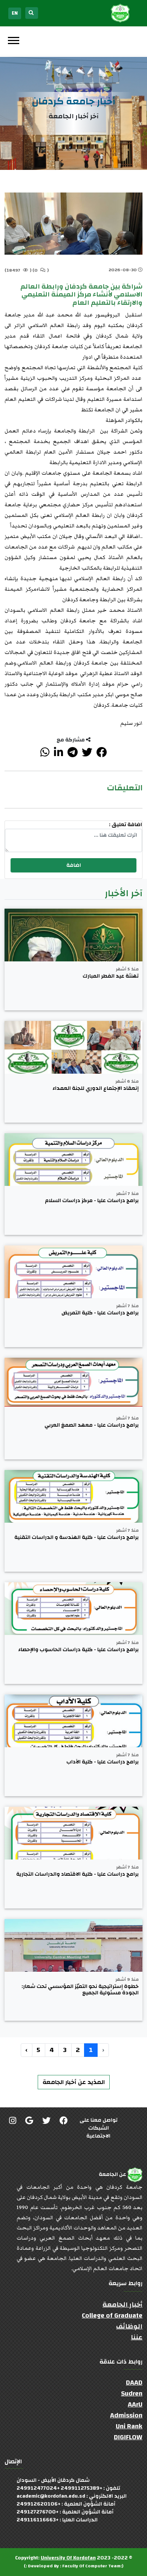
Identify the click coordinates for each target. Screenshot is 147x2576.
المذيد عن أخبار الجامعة (74, 2082)
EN (15, 13)
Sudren (132, 2393)
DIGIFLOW (128, 2437)
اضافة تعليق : (126, 825)
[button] (13, 39)
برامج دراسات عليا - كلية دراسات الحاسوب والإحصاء (78, 1650)
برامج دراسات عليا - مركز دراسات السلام (92, 1201)
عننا (137, 2337)
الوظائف (129, 2326)
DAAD (134, 2383)
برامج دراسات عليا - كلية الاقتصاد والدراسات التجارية (77, 1874)
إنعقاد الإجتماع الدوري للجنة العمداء (96, 1089)
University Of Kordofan (68, 2558)
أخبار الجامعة (122, 2305)
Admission (126, 2415)
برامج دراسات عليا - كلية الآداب (103, 1762)
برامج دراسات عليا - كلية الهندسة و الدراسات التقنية (77, 1538)
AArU (135, 2404)
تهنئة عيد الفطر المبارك (111, 976)
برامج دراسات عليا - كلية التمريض (100, 1313)
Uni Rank (129, 2426)
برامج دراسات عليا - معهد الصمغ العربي (92, 1425)
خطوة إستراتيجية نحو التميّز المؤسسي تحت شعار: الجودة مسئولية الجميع (80, 1990)
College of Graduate (112, 2315)
